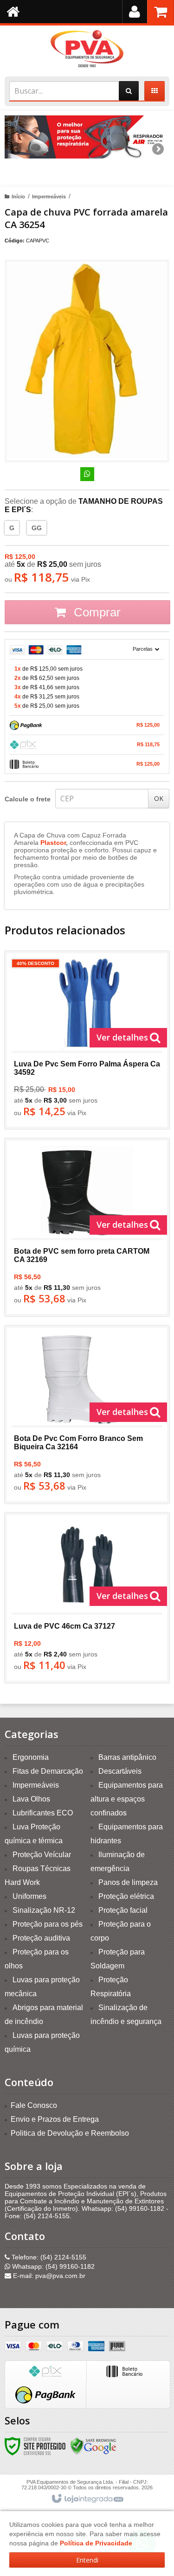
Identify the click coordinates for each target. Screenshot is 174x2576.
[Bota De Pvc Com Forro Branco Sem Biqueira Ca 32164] (87, 1415)
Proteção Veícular (42, 1855)
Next (158, 146)
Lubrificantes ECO (43, 1813)
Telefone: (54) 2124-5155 (48, 2257)
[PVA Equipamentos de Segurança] (87, 49)
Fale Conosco (34, 2105)
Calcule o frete (28, 799)
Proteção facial (123, 1910)
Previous (16, 149)
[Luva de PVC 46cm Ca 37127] (87, 1598)
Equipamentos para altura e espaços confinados (127, 1799)
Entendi (87, 2560)
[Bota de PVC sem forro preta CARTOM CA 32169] (87, 1227)
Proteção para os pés (48, 1924)
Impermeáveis (49, 197)
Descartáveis (120, 1771)
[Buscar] (129, 91)
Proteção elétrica (126, 1896)
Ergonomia (31, 1757)
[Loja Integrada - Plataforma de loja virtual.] (87, 2499)
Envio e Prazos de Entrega (55, 2119)
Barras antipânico (127, 1757)
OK (159, 798)
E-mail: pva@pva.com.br (48, 2276)
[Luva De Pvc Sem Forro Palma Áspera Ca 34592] (87, 1040)
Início (18, 197)
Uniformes (29, 1896)
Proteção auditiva (41, 1938)
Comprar (96, 612)
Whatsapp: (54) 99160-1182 (52, 2266)
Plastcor (53, 843)
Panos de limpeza (128, 1882)
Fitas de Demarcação (48, 1771)
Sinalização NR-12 (44, 1910)
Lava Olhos (31, 1799)
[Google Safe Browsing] (93, 2446)
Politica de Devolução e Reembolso (70, 2133)
